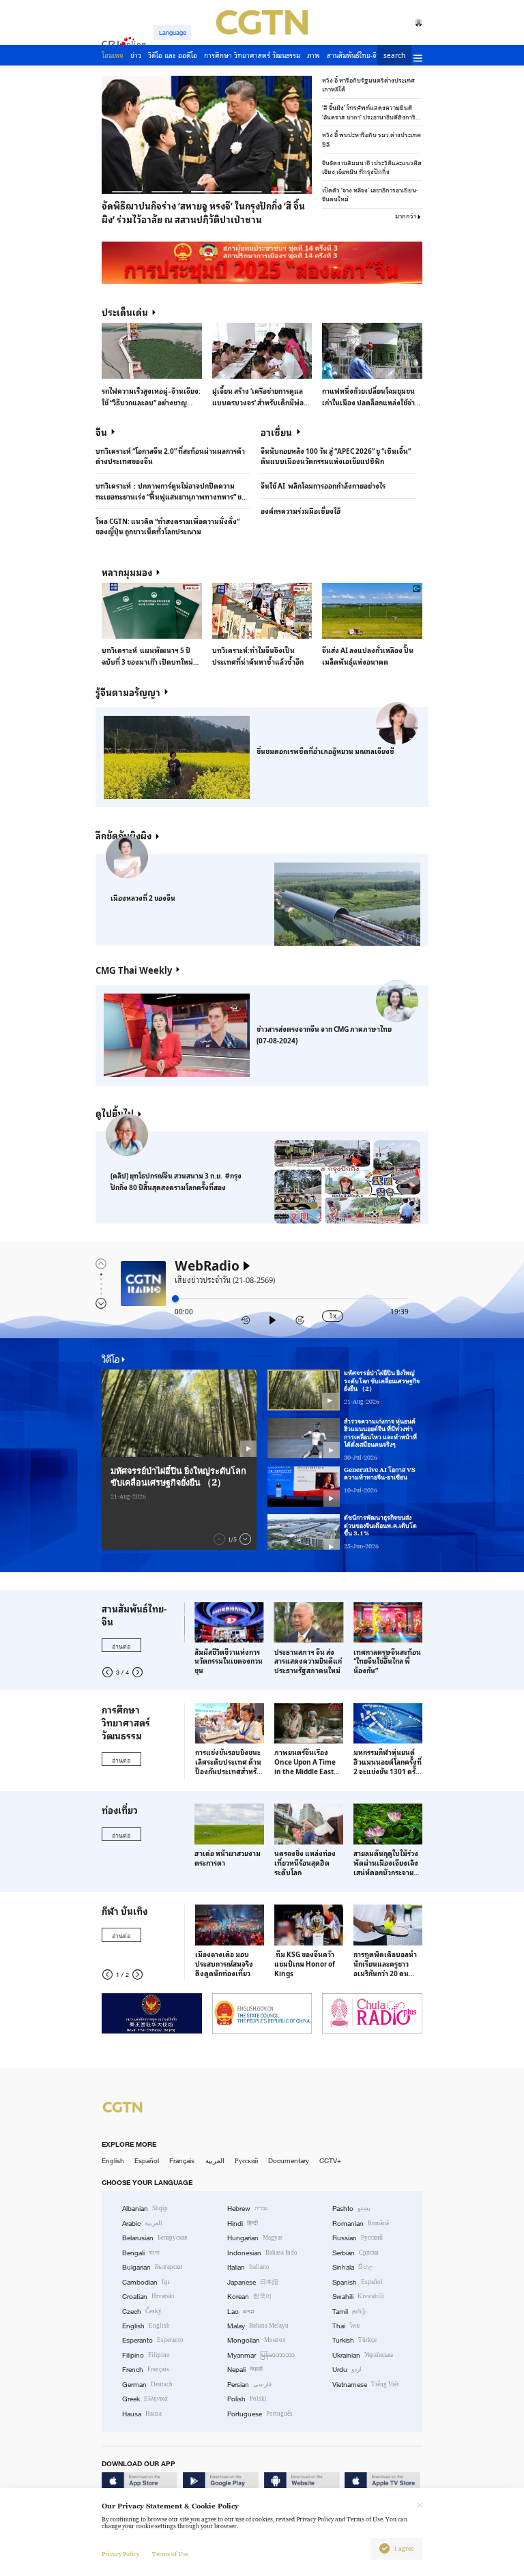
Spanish (358, 2282)
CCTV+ (330, 2161)
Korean (249, 2297)
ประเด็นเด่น (125, 312)
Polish (247, 2399)
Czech (142, 2312)
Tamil (349, 2312)
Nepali (245, 2370)
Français (182, 2161)
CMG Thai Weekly (134, 970)
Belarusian (155, 2238)
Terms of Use (170, 2554)
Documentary (289, 2161)
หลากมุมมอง (127, 572)
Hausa (142, 2414)
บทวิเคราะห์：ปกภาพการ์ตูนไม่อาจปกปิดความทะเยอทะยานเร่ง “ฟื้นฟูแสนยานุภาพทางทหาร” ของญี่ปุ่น (173, 491)
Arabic (142, 2224)
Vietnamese (366, 2385)
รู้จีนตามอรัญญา (128, 692)
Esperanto (153, 2340)
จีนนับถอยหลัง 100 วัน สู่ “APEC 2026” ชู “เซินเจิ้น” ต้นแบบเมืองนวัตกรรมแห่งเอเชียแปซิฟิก (336, 456)
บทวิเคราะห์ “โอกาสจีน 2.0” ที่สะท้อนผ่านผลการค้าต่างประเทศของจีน (170, 456)
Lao (241, 2312)
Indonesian (262, 2253)
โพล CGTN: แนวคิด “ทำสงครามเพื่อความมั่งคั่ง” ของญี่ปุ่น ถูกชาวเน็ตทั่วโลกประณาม (168, 526)
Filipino (146, 2355)
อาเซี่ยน (276, 432)
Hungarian (255, 2238)
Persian (249, 2385)
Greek (145, 2399)
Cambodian (146, 2282)
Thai (346, 2326)
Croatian (148, 2297)
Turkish (354, 2340)
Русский (246, 2161)
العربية (215, 2161)
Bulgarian (152, 2267)
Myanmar (261, 2355)
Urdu (347, 2370)
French (146, 2370)
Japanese (253, 2282)
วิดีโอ (111, 1359)
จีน (101, 432)
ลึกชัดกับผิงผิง (123, 835)
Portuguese (260, 2414)
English (113, 2161)
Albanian (145, 2209)
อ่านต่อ (121, 1646)
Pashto (351, 2209)
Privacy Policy (120, 2554)
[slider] (175, 1299)
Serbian (355, 2253)
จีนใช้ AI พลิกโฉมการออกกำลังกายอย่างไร (323, 486)
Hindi (243, 2224)
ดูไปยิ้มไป (115, 1113)
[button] (127, 192)
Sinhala (353, 2267)
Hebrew (248, 2209)
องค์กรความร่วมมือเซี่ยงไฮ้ (301, 511)
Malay (258, 2326)
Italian (248, 2267)
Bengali (141, 2253)
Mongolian (256, 2340)
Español (147, 2161)
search (394, 56)
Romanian (361, 2224)
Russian (358, 2238)
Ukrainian (363, 2355)
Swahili (358, 2297)
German (147, 2385)
